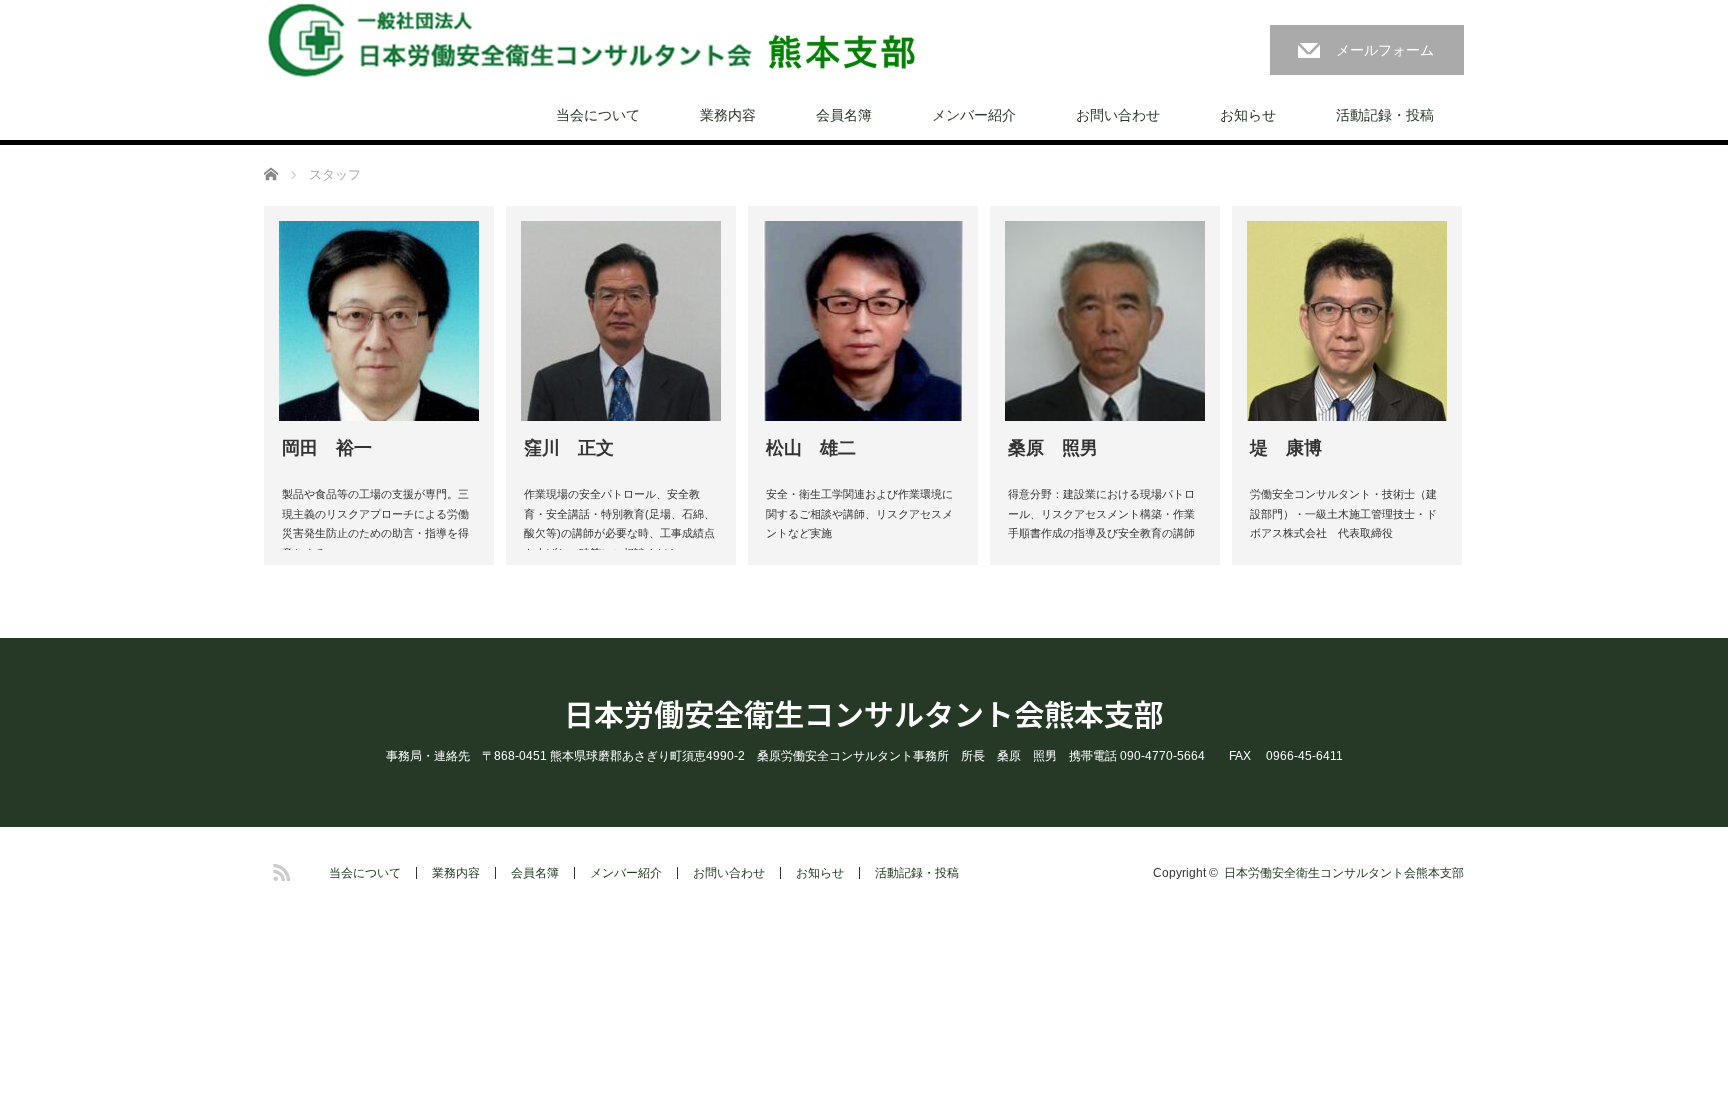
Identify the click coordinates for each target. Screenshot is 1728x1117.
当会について (598, 115)
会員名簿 (844, 115)
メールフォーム (1385, 50)
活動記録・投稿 (1385, 115)
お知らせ (1248, 115)
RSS (279, 869)
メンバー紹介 (974, 115)
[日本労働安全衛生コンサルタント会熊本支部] (591, 40)
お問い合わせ (1118, 115)
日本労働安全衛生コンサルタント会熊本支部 (864, 713)
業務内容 (728, 115)
